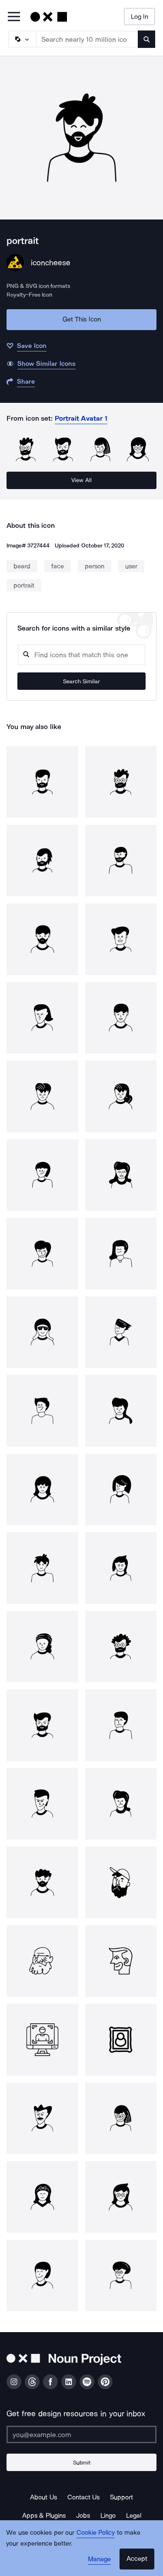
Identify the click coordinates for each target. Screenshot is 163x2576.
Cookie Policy (96, 2532)
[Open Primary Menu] (14, 17)
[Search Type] (22, 39)
